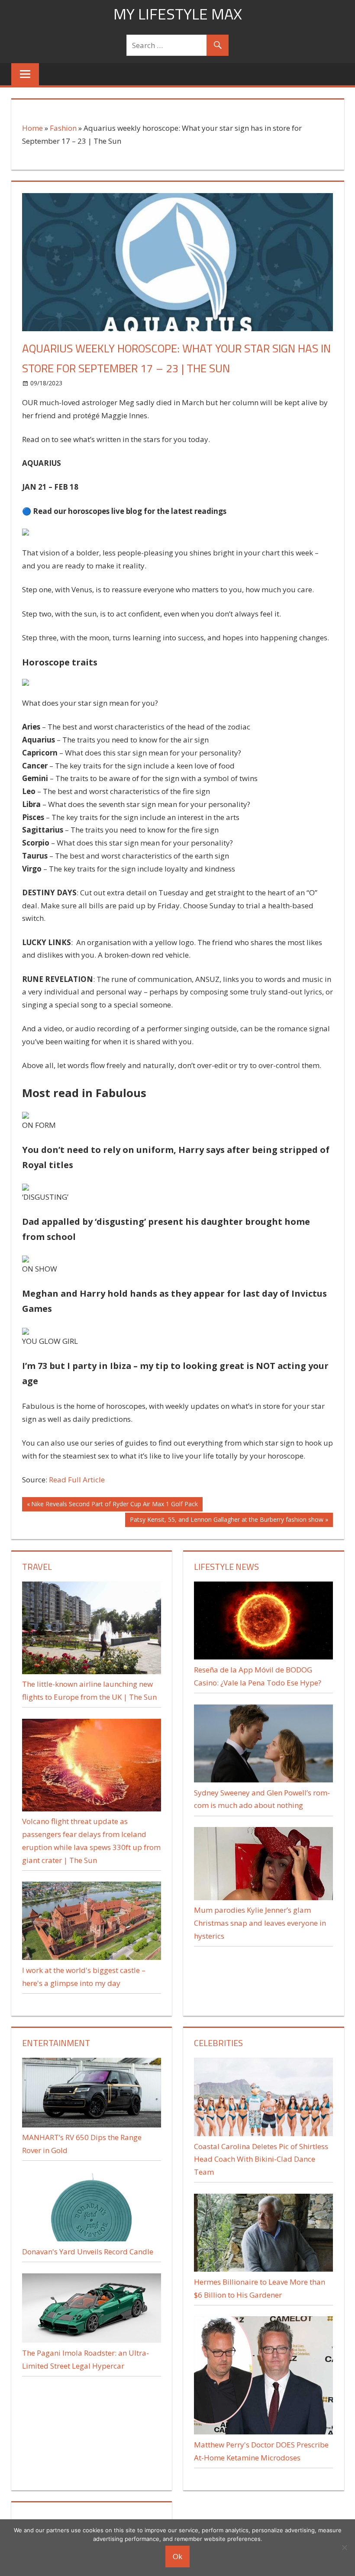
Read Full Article (77, 1480)
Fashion (63, 128)
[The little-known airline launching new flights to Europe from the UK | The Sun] (92, 1671)
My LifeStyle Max (178, 14)
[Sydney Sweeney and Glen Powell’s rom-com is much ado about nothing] (263, 1780)
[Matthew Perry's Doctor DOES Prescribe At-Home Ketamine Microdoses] (263, 2432)
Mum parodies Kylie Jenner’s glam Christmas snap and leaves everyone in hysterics (260, 1923)
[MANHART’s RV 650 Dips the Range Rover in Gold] (92, 2125)
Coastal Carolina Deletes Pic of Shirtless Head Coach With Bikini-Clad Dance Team (261, 2159)
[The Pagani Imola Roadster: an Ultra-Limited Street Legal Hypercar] (92, 2340)
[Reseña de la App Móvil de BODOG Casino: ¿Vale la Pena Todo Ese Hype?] (263, 1657)
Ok (177, 2556)
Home (32, 128)
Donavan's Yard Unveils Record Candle (88, 2252)
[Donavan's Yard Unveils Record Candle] (92, 2239)
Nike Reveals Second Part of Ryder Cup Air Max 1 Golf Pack (114, 1505)
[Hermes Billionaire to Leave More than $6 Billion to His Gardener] (263, 2269)
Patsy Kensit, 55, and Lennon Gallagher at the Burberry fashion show (226, 1521)
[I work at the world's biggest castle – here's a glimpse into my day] (92, 1957)
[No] (344, 2547)
